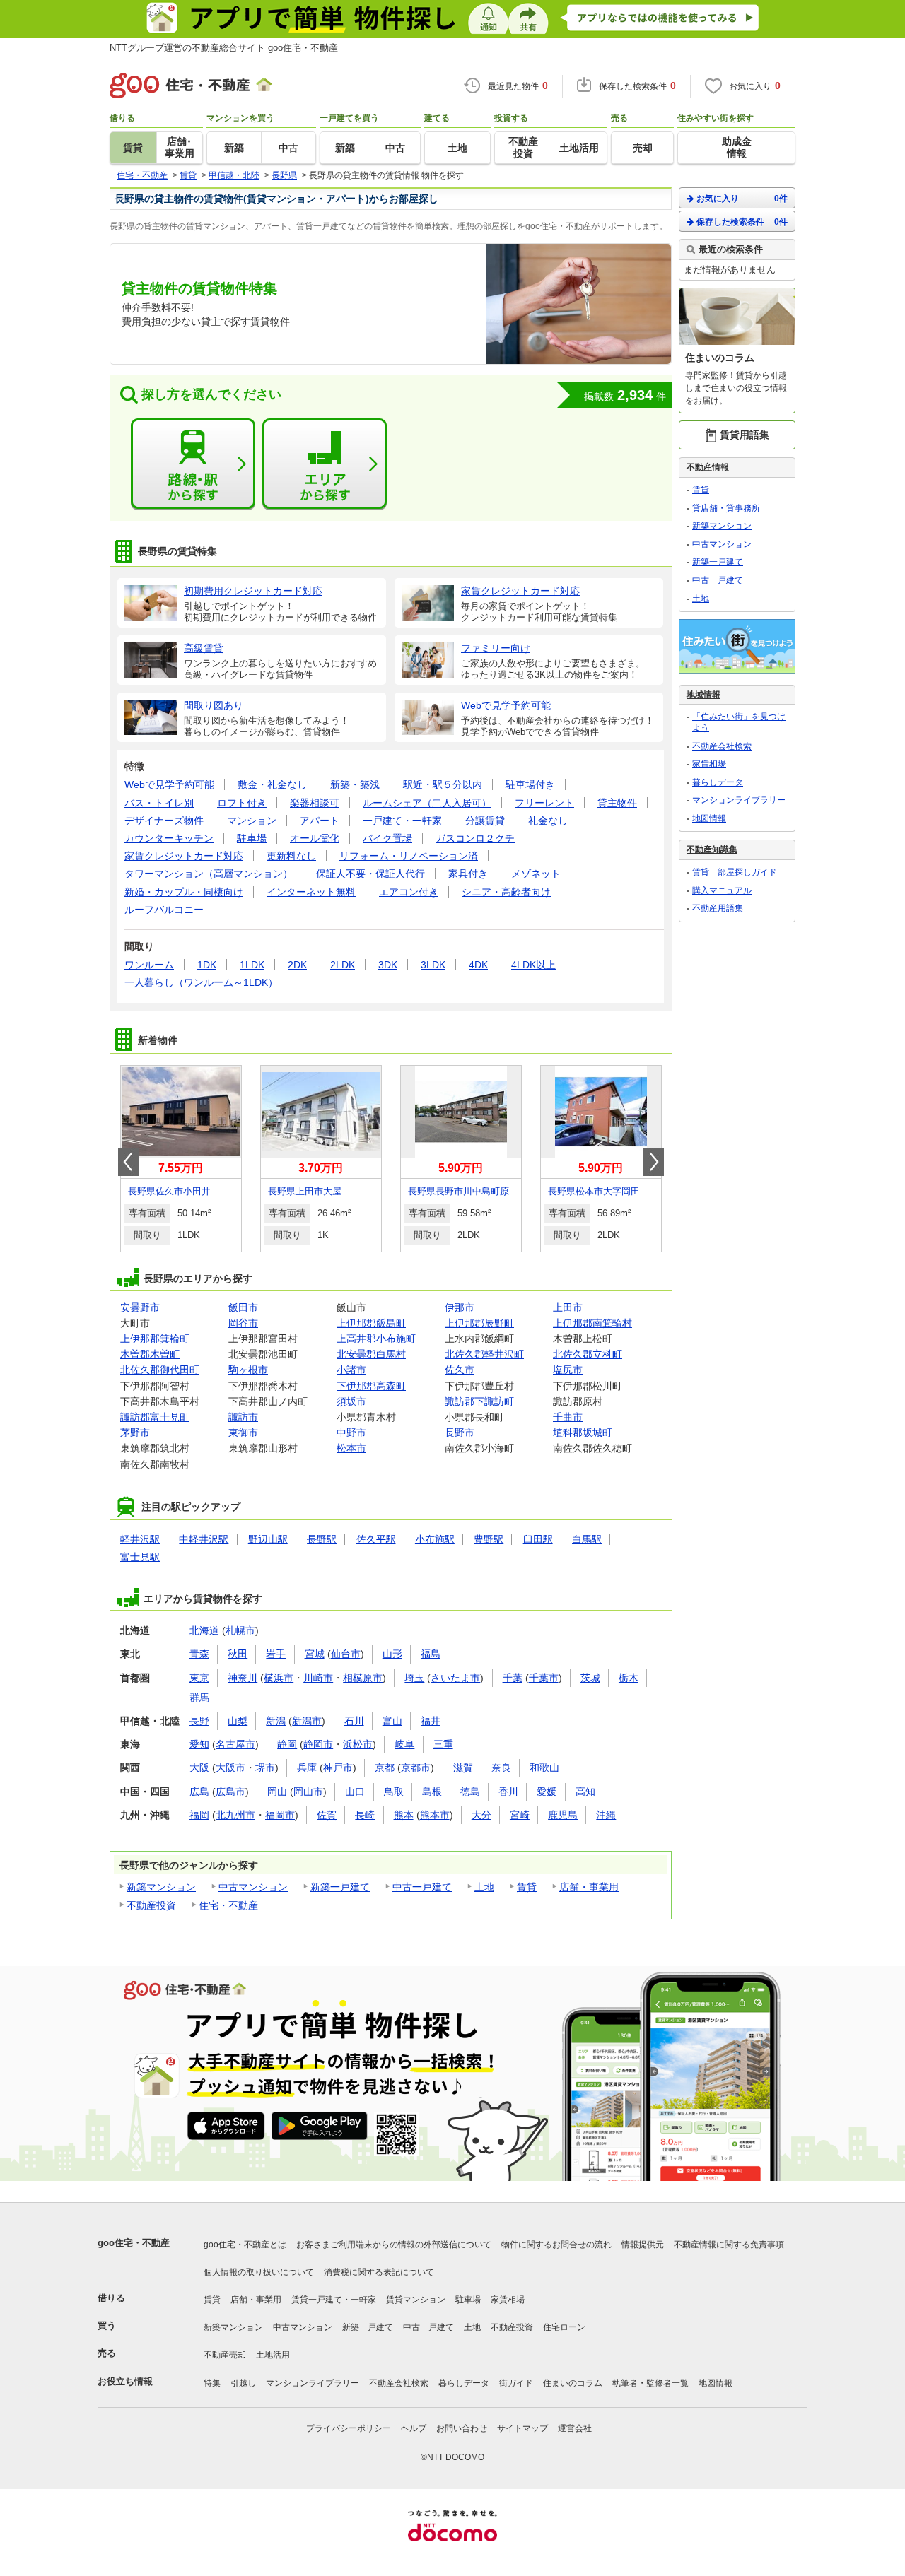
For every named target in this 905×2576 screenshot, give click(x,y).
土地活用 (273, 2355)
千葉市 (544, 1678)
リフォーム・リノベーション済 (409, 856)
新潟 (276, 1721)
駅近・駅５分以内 (443, 784)
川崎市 (318, 1678)
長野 (199, 1721)
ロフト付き (242, 803)
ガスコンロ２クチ (475, 838)
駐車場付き (530, 784)
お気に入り (742, 199)
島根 (432, 1792)
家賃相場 (709, 764)
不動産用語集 (718, 908)
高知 (585, 1792)
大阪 (199, 1768)
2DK (297, 965)
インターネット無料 (311, 892)
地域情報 (703, 695)
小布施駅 (435, 1539)
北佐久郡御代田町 (160, 1370)
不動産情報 (708, 467)
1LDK (252, 965)
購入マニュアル (722, 890)
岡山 (277, 1792)
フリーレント (544, 803)
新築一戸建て (340, 1887)
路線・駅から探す (193, 464)
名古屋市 (235, 1744)
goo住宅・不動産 (134, 2243)
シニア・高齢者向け (506, 892)
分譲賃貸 (485, 821)
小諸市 (351, 1370)
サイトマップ (522, 2428)
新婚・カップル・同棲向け (184, 892)
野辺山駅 (268, 1539)
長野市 (460, 1433)
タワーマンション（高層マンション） (209, 874)
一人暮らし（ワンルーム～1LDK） (201, 982)
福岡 (199, 1815)
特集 (212, 2383)
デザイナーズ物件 (164, 821)
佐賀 (327, 1815)
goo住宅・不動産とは (245, 2245)
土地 (484, 1887)
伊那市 (460, 1307)
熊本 (404, 1815)
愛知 (199, 1744)
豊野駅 (489, 1539)
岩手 (276, 1654)
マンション (252, 821)
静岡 (287, 1744)
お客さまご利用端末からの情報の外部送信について (394, 2245)
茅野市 (135, 1433)
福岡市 (280, 1815)
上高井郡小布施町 (376, 1339)
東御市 (243, 1433)
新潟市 (307, 1721)
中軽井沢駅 (204, 1539)
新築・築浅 (355, 784)
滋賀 (463, 1768)
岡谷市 (243, 1323)
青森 (199, 1654)
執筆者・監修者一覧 (650, 2383)
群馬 (199, 1698)
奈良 (501, 1768)
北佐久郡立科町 (588, 1354)
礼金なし (548, 821)
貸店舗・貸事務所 (726, 508)
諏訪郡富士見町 (155, 1417)
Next (653, 1162)
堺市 (265, 1768)
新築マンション (161, 1887)
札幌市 (240, 1630)
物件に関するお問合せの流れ (556, 2245)
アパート (320, 821)
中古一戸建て (422, 1887)
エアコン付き (409, 892)
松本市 (351, 1448)
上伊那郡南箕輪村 (592, 1323)
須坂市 (351, 1401)
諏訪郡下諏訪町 (479, 1401)
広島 (199, 1792)
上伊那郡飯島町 (371, 1323)
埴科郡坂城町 (583, 1433)
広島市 (230, 1792)
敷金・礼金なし (272, 784)
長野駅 (322, 1539)
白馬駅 (587, 1539)
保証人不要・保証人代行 (370, 874)
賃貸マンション (416, 2300)
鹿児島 (563, 1815)
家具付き (468, 874)
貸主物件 (617, 803)
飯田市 (243, 1307)
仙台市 (346, 1654)
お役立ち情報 (125, 2381)
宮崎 (520, 1815)
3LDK (433, 965)
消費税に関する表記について (379, 2272)
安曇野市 (140, 1307)
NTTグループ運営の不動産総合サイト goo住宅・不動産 (224, 48)
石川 (354, 1721)
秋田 (238, 1654)
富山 (392, 1721)
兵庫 (307, 1768)
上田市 (568, 1307)
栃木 (629, 1678)
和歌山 (544, 1768)
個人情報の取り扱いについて (259, 2272)
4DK (478, 965)
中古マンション (253, 1887)
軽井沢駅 (140, 1539)
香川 (508, 1792)
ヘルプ (414, 2428)
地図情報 (709, 818)
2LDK (343, 965)
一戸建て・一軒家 (402, 821)
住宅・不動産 (228, 1905)
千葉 (513, 1678)
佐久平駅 (376, 1539)
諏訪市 (243, 1417)
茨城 (590, 1678)
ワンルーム (149, 965)
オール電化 (315, 838)
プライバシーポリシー (349, 2428)
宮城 (315, 1654)
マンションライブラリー (739, 800)
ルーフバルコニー (164, 910)
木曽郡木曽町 (150, 1354)
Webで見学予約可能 (169, 784)
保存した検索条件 (742, 222)
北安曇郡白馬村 (371, 1354)
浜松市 (358, 1744)
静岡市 (318, 1744)
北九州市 (235, 1815)
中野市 (351, 1433)
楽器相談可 (315, 803)
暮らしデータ (718, 782)
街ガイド (516, 2383)
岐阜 (404, 1744)
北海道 (204, 1630)
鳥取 (394, 1792)
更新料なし (291, 856)
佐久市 (460, 1370)
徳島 (470, 1792)
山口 (355, 1792)
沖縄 (606, 1815)
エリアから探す (325, 464)
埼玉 (414, 1678)
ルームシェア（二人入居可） (427, 803)
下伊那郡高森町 (371, 1386)
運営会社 (575, 2428)
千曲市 (568, 1417)
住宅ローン (564, 2327)
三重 (443, 1744)
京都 (385, 1768)
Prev (129, 1162)
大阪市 (230, 1768)
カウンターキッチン (169, 838)
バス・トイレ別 (159, 803)
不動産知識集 (712, 849)
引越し (243, 2383)
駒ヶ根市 (248, 1370)
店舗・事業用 (589, 1887)
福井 (431, 1721)
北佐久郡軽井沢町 (484, 1354)
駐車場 (252, 838)
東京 (199, 1678)
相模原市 (363, 1678)
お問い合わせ (462, 2428)
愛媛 (547, 1792)
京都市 (416, 1768)
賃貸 (527, 1887)
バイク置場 (387, 838)
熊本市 (435, 1815)
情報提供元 (643, 2245)
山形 (392, 1654)
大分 (481, 1815)
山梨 (238, 1721)
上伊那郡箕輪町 (155, 1339)
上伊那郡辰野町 (479, 1323)
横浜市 (279, 1678)
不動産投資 (151, 1905)
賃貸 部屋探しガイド (735, 872)
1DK (207, 965)
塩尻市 (568, 1370)
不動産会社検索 (722, 746)
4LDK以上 (533, 965)
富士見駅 (140, 1557)
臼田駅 (538, 1539)
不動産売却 (225, 2355)
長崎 (365, 1815)
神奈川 (243, 1678)
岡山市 (308, 1792)
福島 (431, 1654)
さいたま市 (455, 1678)
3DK (388, 965)
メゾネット (536, 874)
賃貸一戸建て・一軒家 (334, 2300)
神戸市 (338, 1768)
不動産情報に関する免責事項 (729, 2245)
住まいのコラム (573, 2383)
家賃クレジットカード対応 (184, 856)
